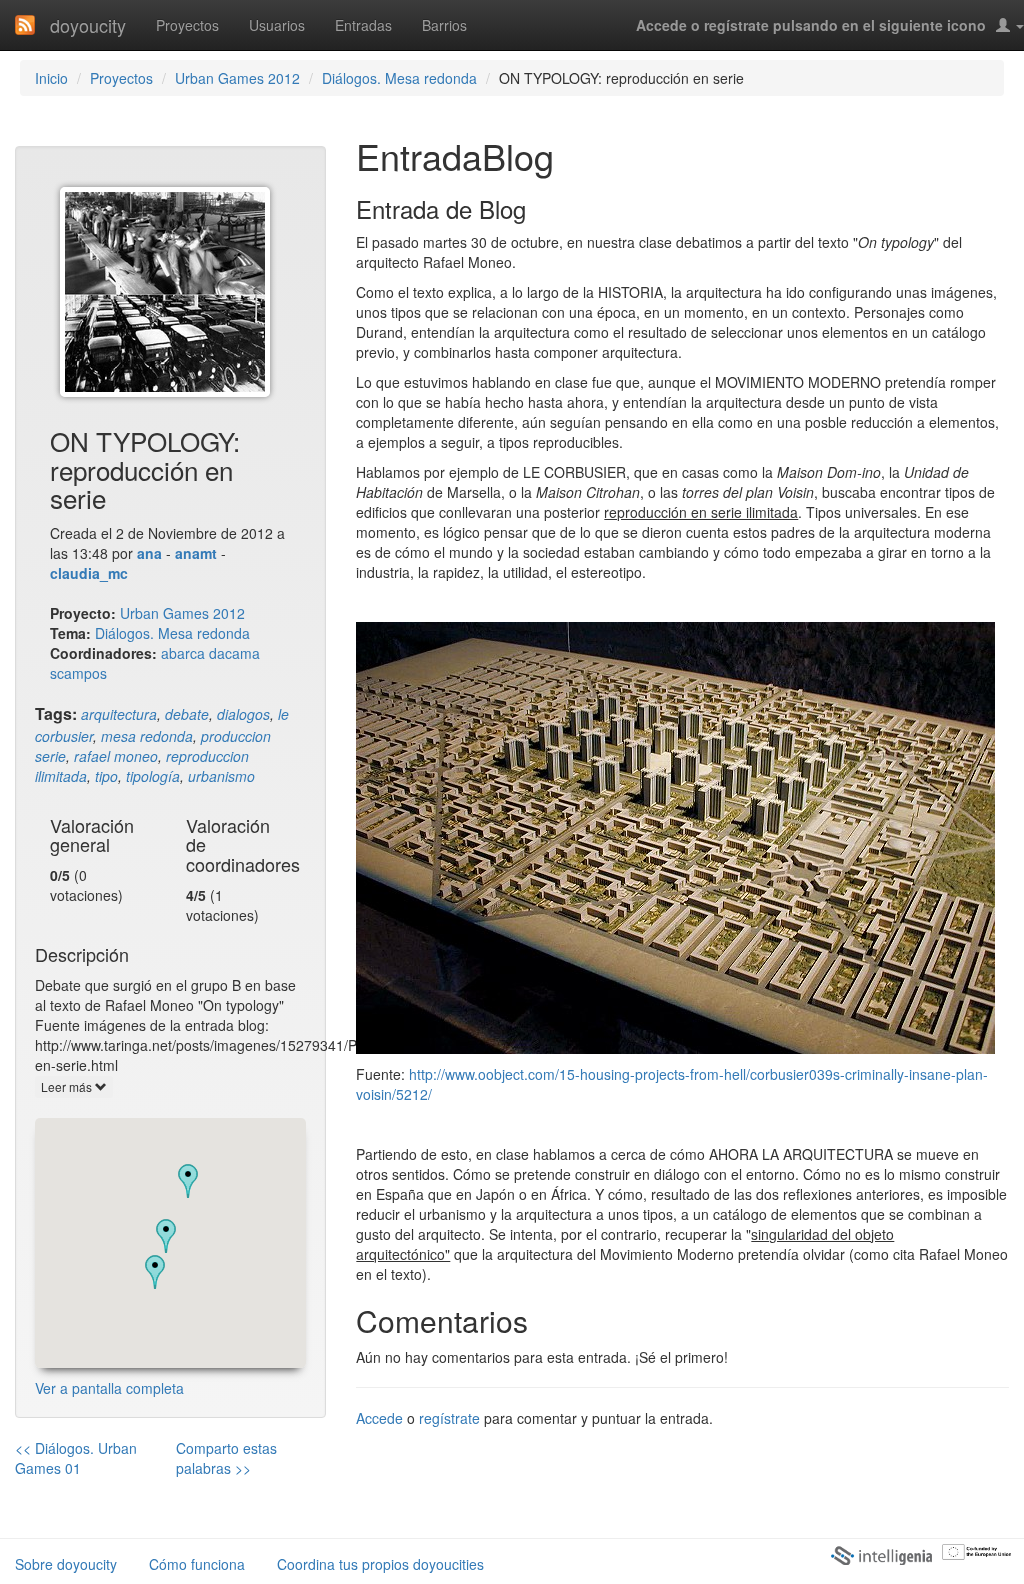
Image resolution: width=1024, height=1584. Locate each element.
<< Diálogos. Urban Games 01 (76, 1458)
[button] (155, 1272)
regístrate (449, 1418)
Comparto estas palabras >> (226, 1458)
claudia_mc (89, 573)
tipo (106, 776)
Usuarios (277, 25)
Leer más (68, 1086)
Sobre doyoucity (66, 1564)
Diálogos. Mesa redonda (399, 78)
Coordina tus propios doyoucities (380, 1564)
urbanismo (221, 776)
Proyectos (187, 25)
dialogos (243, 714)
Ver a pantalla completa (109, 1388)
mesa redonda (147, 736)
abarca (183, 653)
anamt (196, 553)
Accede (379, 1418)
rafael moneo (116, 756)
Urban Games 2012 (237, 78)
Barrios (444, 25)
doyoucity (88, 25)
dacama (234, 653)
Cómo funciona (197, 1564)
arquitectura (119, 714)
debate (187, 714)
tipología (153, 776)
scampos (78, 673)
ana (149, 553)
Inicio (51, 78)
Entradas (363, 25)
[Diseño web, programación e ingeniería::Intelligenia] (881, 1554)
